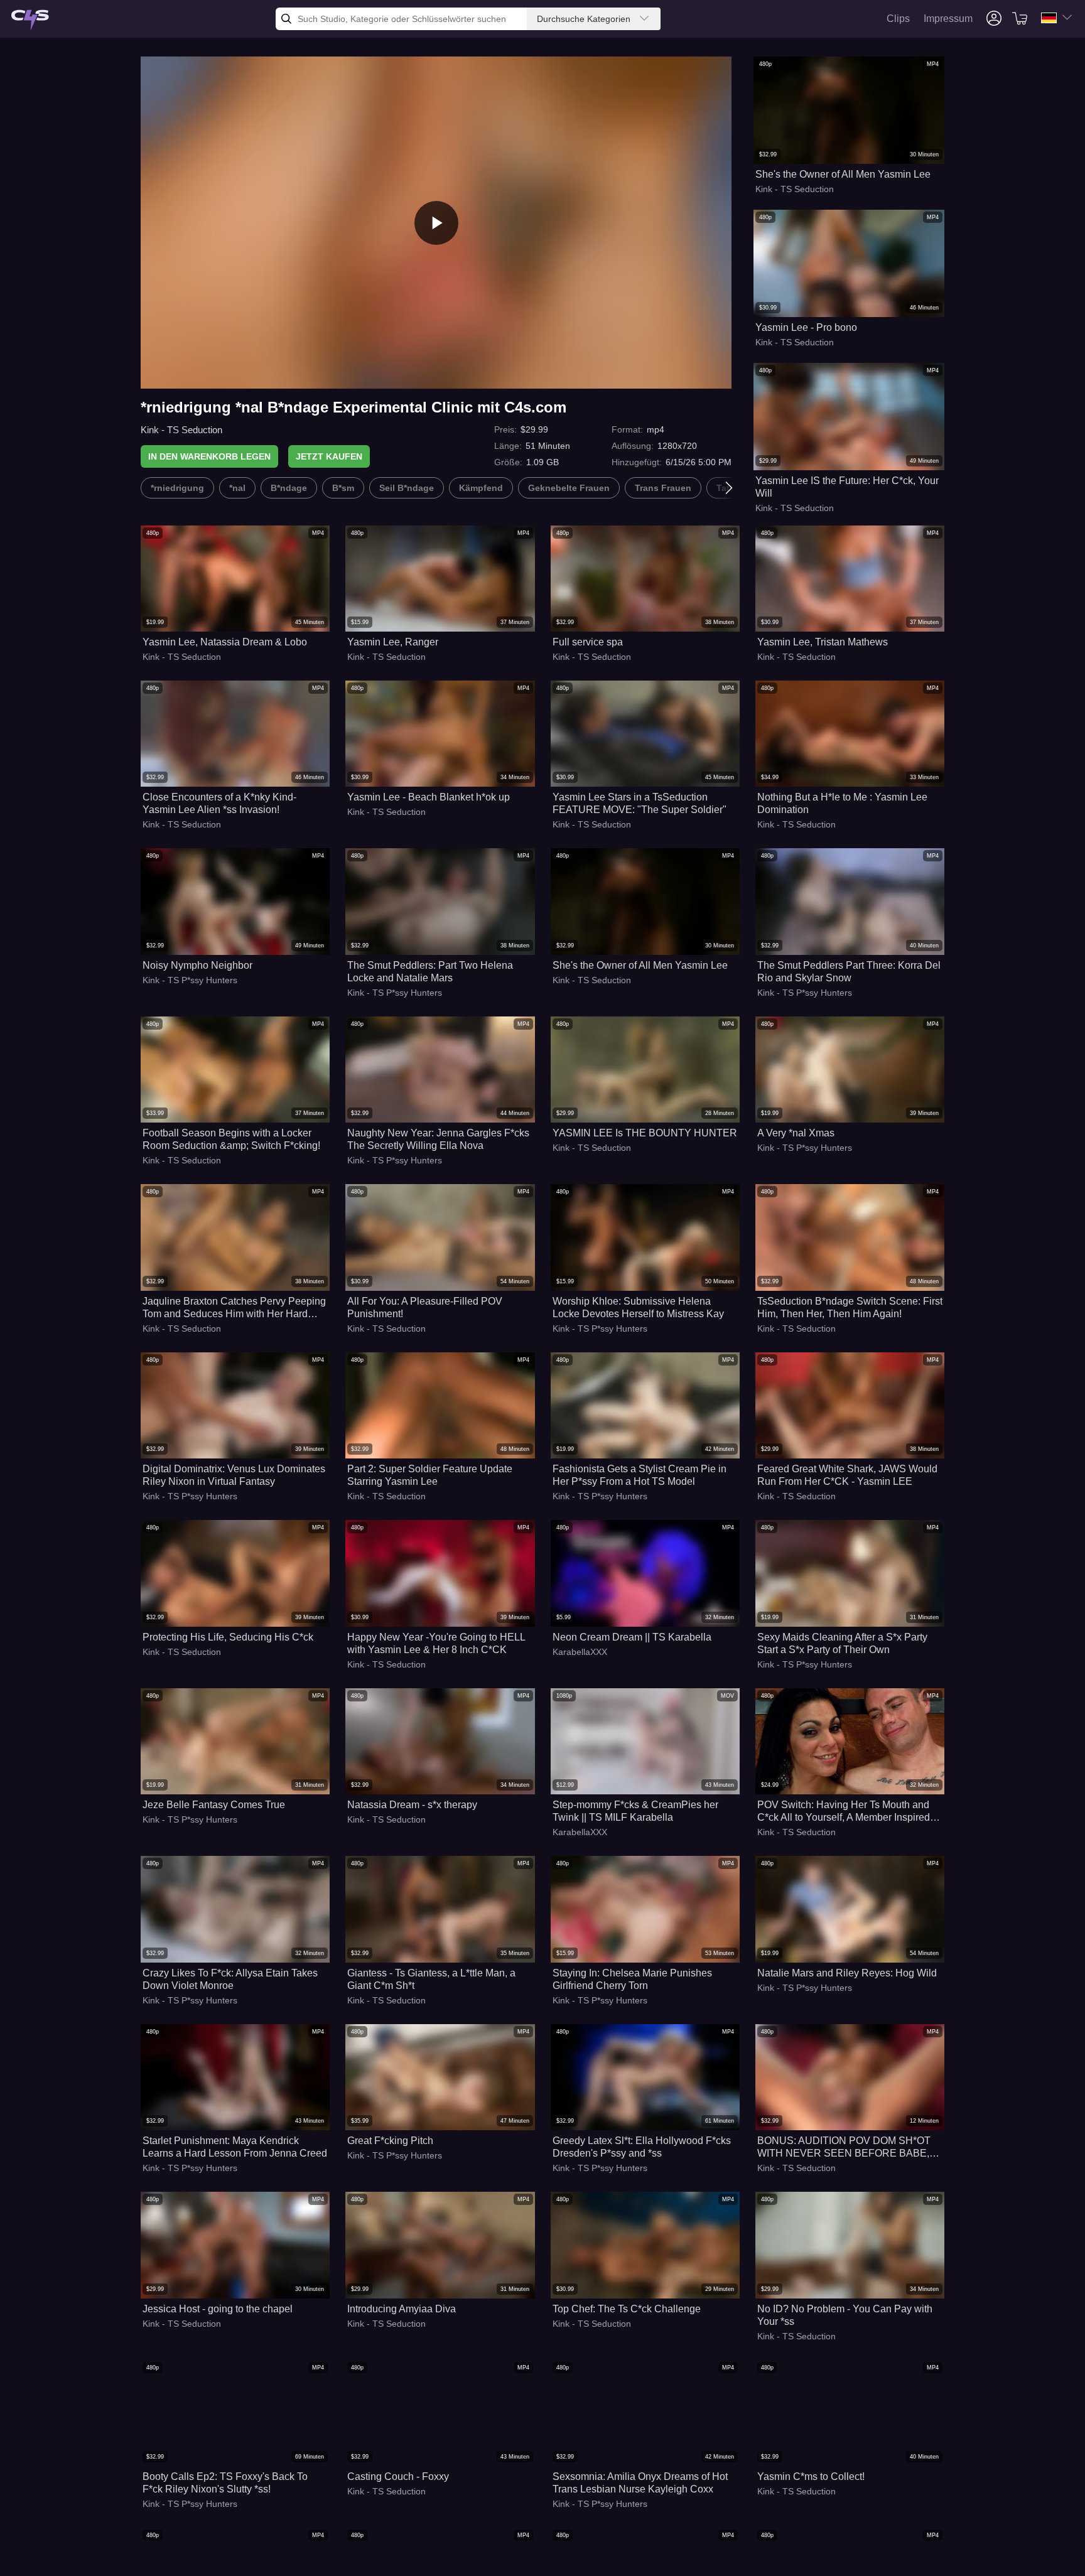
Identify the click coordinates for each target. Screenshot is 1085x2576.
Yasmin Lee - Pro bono (806, 327)
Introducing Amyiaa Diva (402, 2309)
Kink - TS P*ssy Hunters (190, 980)
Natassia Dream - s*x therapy (412, 1805)
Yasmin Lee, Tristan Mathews (823, 642)
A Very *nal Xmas (796, 1133)
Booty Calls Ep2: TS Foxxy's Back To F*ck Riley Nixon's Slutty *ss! (225, 2483)
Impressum (948, 19)
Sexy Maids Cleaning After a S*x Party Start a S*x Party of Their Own (842, 1643)
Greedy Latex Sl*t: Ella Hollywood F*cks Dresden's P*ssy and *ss (642, 2147)
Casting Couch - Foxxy (398, 2476)
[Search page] (30, 20)
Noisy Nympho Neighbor (197, 965)
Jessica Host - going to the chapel (218, 2309)
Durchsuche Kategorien (584, 19)
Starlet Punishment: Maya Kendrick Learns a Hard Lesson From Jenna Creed (235, 2147)
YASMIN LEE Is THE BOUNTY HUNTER (645, 1133)
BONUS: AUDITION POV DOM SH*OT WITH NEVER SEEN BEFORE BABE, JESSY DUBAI (844, 2148)
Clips (898, 19)
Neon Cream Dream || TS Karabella (632, 1637)
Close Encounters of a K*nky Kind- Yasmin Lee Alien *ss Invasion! (219, 803)
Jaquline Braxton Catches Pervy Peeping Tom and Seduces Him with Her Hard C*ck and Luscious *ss (234, 1308)
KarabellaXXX (580, 1652)
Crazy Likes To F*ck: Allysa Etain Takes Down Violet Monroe (230, 1979)
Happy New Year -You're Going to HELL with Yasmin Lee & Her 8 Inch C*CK (436, 1643)
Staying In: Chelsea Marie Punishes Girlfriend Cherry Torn (632, 1979)
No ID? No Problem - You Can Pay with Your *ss (845, 2315)
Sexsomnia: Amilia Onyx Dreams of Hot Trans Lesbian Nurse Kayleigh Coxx (640, 2483)
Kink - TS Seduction (181, 430)
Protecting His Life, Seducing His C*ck (228, 1637)
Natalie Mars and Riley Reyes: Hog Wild (847, 1973)
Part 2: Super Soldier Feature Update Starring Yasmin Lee (430, 1475)
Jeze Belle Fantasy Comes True (214, 1805)
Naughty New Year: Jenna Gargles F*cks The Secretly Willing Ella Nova (438, 1139)
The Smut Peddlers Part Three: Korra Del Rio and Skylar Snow (849, 972)
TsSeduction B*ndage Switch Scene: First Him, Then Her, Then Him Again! (850, 1307)
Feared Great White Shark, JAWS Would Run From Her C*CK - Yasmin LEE (847, 1475)
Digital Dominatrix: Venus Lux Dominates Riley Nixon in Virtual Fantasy (234, 1475)
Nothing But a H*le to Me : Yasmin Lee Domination (842, 803)
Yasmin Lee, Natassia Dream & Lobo (225, 642)
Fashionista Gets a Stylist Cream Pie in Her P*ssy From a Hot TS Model (640, 1475)
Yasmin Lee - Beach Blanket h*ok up (429, 797)
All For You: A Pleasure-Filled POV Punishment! (425, 1307)
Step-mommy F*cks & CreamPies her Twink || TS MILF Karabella (635, 1811)
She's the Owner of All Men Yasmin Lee (843, 174)
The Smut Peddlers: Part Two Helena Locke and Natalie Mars (430, 972)
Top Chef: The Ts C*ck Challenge (627, 2309)
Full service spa (588, 642)
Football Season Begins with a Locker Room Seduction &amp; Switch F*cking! (231, 1139)
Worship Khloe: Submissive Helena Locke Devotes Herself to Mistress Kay (638, 1307)
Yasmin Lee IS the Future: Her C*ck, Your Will (847, 487)
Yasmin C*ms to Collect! (811, 2476)
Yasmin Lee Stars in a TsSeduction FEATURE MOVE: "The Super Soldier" (640, 803)
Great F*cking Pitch (390, 2141)
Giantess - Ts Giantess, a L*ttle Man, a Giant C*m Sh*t (431, 1979)
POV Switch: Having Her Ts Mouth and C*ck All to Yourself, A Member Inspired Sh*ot (844, 1812)
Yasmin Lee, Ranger (393, 642)
